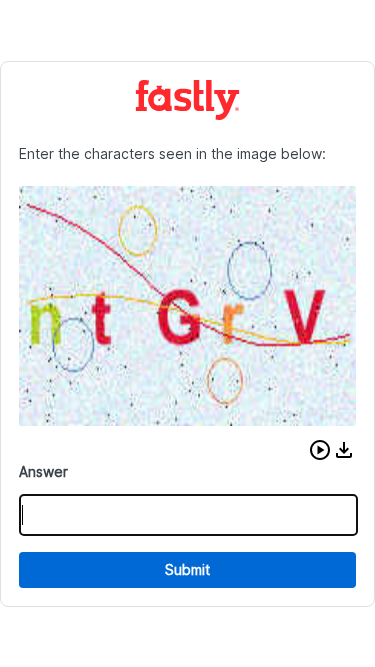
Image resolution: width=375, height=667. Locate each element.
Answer (43, 471)
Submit (187, 569)
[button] (320, 450)
